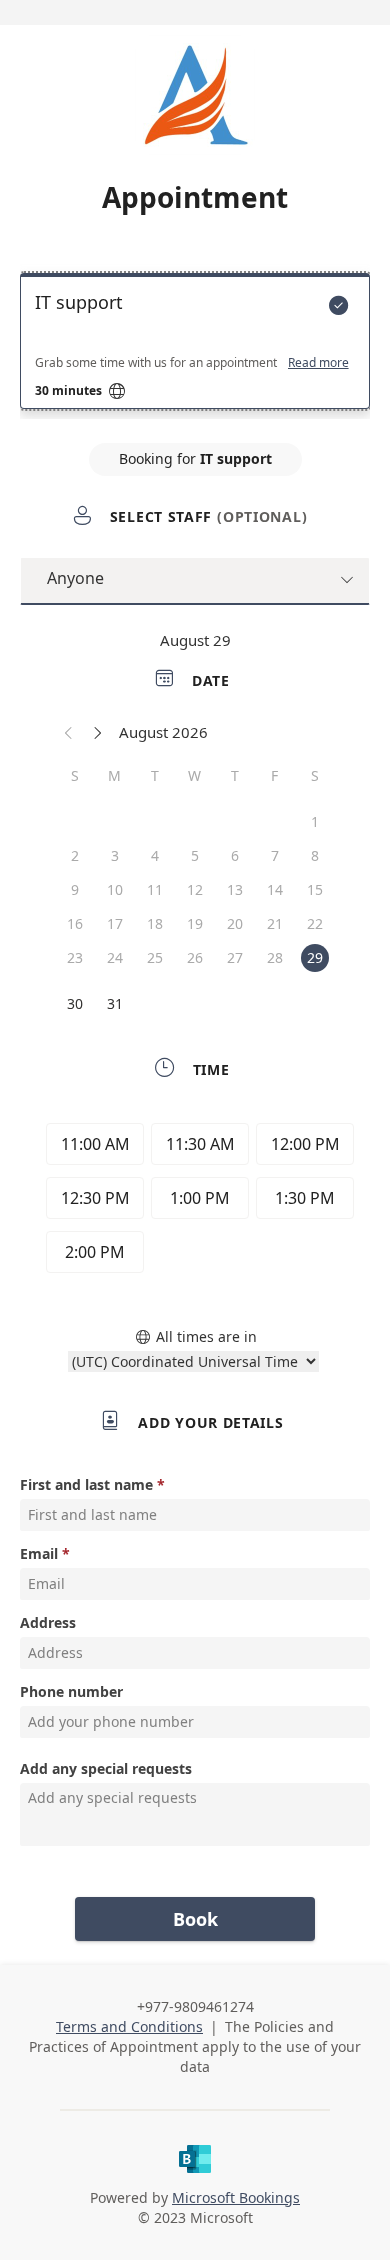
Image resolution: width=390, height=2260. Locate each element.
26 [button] (195, 957)
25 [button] (155, 957)
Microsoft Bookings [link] (236, 2197)
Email (39, 1553)
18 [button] (155, 923)
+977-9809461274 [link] (195, 2006)
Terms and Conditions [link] (129, 2026)
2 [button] (75, 855)
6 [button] (235, 855)
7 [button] (275, 855)
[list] (195, 346)
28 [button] (275, 957)
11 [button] (155, 889)
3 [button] (115, 855)
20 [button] (235, 923)
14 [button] (275, 889)
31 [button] (115, 1003)
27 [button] (235, 957)
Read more (318, 363)
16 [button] (75, 923)
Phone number (71, 1691)
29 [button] (315, 957)
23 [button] (75, 957)
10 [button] (115, 889)
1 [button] (315, 821)
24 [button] (115, 957)
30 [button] (75, 1003)
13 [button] (235, 889)
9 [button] (75, 889)
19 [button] (195, 923)
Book (195, 1919)
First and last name (86, 1484)
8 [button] (315, 855)
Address (48, 1622)
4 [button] (155, 855)
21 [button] (275, 923)
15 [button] (315, 889)
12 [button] (195, 889)
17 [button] (115, 923)
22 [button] (315, 923)
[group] (195, 1201)
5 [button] (195, 855)
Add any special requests (106, 1768)
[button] (69, 732)
